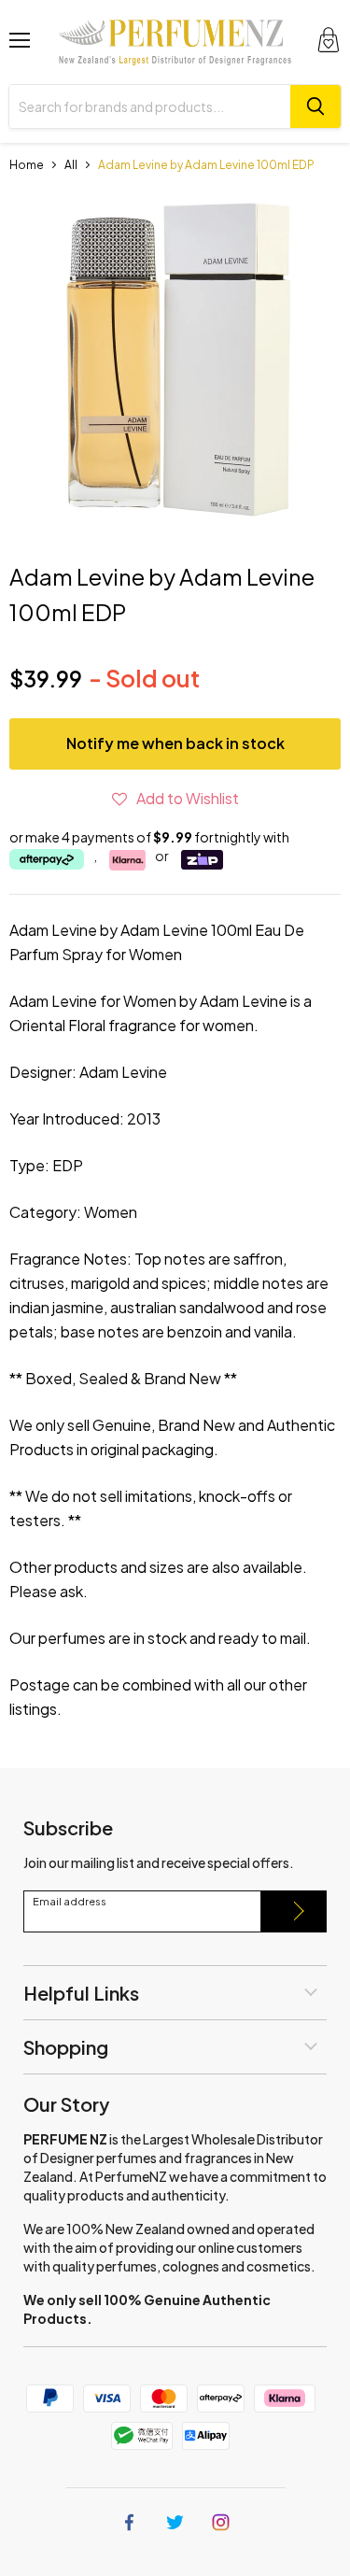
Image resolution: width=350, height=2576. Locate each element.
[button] (175, 798)
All (71, 165)
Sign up (294, 1911)
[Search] (315, 106)
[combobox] (150, 106)
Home (27, 165)
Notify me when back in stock (175, 743)
